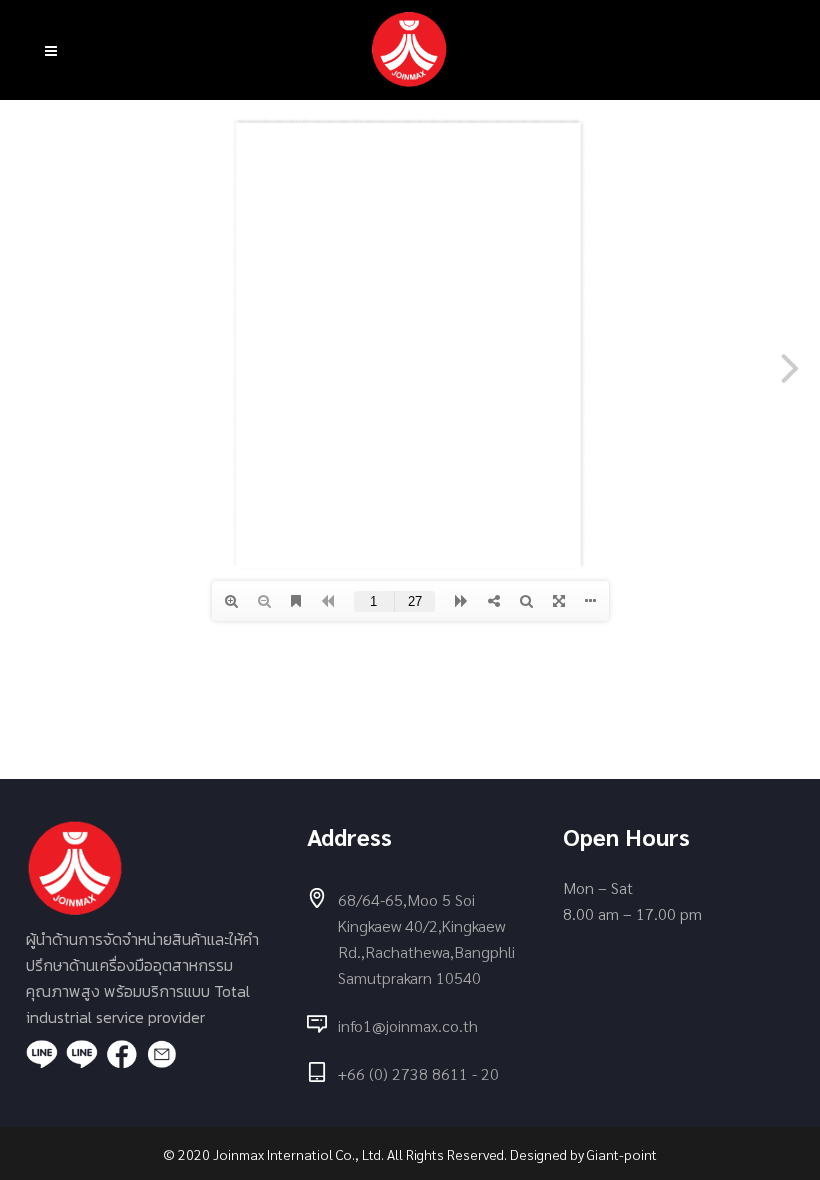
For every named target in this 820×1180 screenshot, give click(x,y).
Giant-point (622, 1154)
